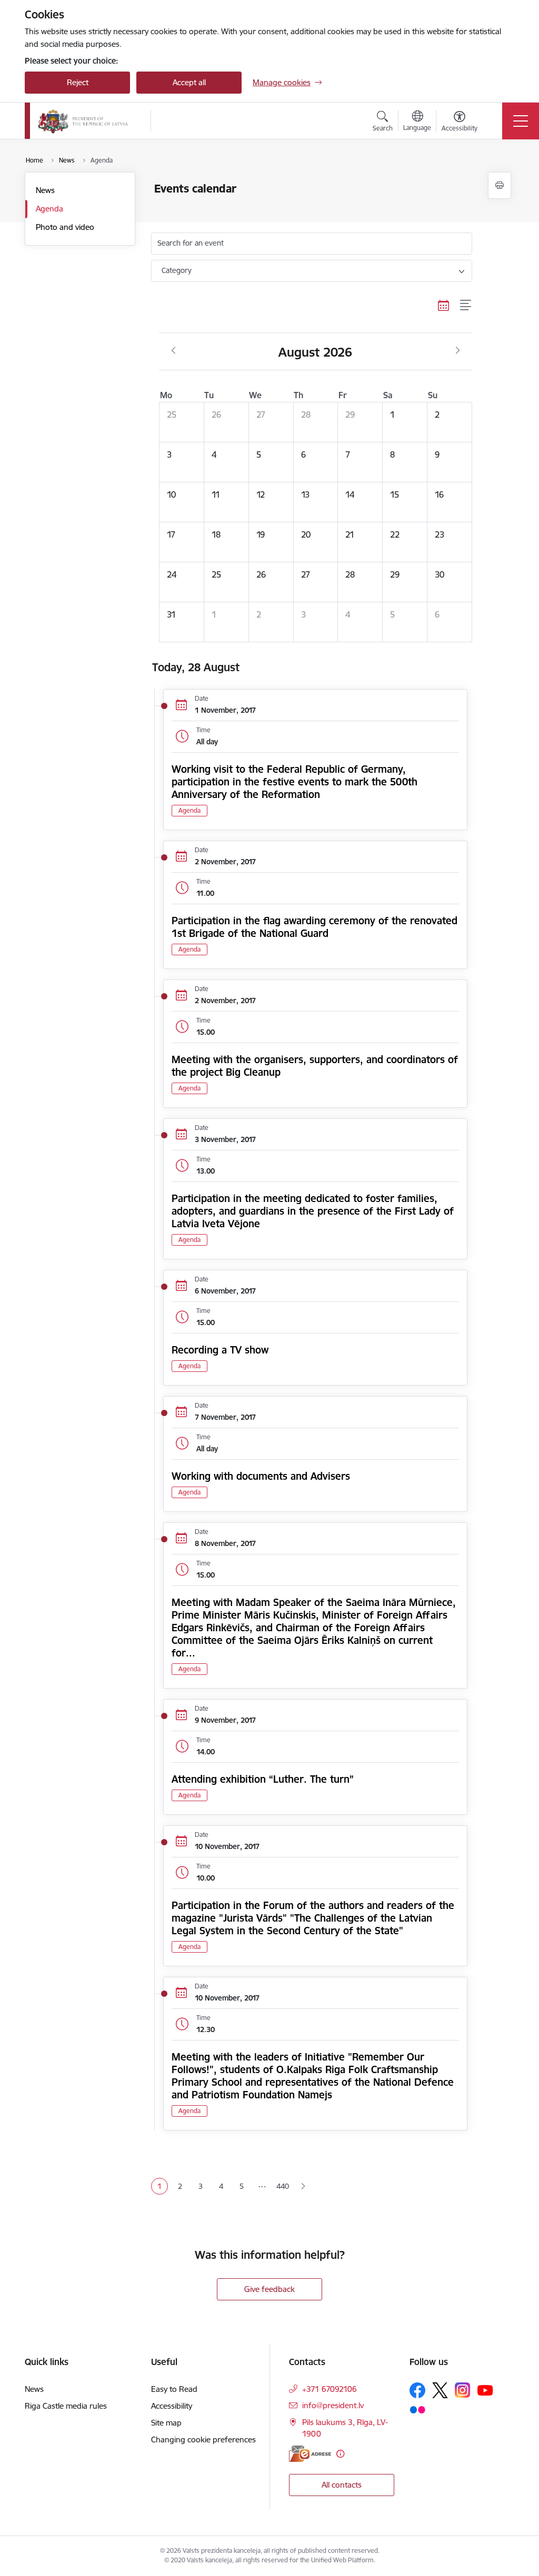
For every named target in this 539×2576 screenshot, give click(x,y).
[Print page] (500, 185)
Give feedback (269, 2289)
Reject (78, 82)
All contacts (342, 2485)
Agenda (49, 209)
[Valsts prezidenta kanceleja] (83, 121)
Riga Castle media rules (66, 2406)
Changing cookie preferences (203, 2439)
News (45, 190)
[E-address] (310, 2454)
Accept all (189, 82)
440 (283, 2186)
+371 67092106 (330, 2389)
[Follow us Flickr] (417, 2409)
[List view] (466, 306)
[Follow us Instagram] (463, 2390)
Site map (166, 2423)
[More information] (340, 2454)
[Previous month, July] (173, 351)
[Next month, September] (458, 351)
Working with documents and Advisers (261, 1476)
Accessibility (172, 2406)
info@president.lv (333, 2405)
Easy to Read (174, 2389)
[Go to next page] (303, 2186)
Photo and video (65, 227)
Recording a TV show (220, 1350)
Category (177, 270)
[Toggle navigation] (521, 121)
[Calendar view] (444, 306)
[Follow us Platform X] (440, 2390)
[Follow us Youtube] (485, 2390)
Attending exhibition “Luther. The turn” (263, 1779)
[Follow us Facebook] (417, 2390)
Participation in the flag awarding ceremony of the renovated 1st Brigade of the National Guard (315, 927)
